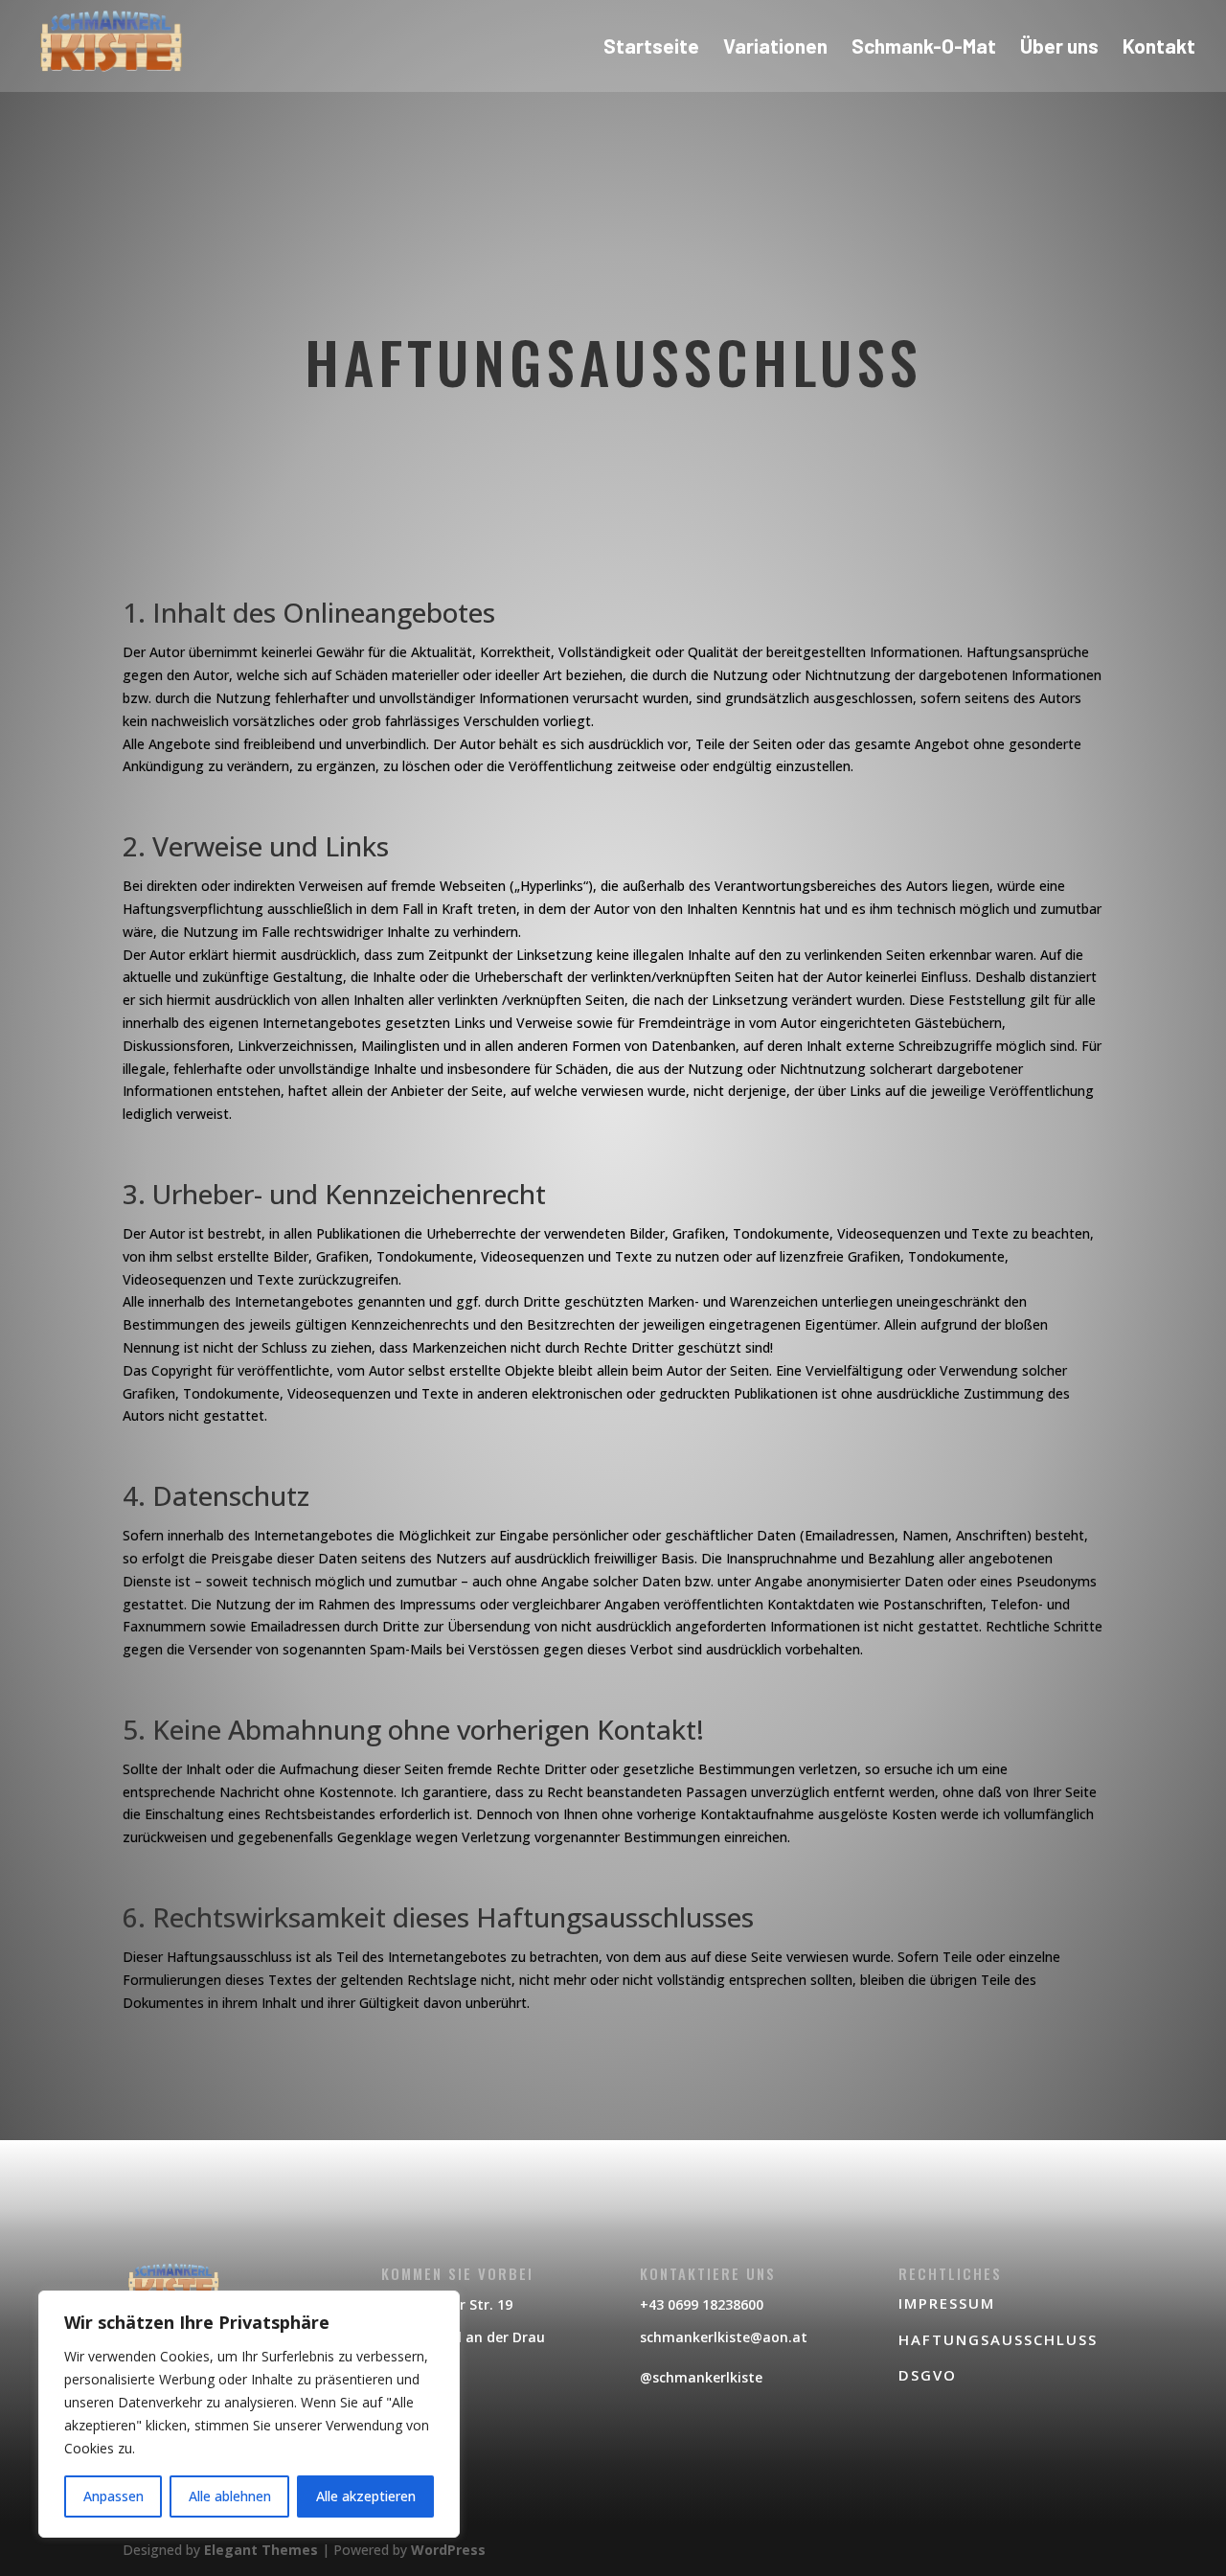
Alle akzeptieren (366, 2496)
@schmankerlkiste (701, 2377)
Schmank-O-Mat (924, 48)
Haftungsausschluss (998, 2339)
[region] (249, 2414)
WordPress (448, 2550)
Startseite (651, 48)
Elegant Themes (261, 2550)
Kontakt (1159, 48)
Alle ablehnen (230, 2496)
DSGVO (928, 2375)
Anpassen (114, 2496)
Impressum (947, 2303)
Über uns (1059, 48)
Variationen (775, 48)
